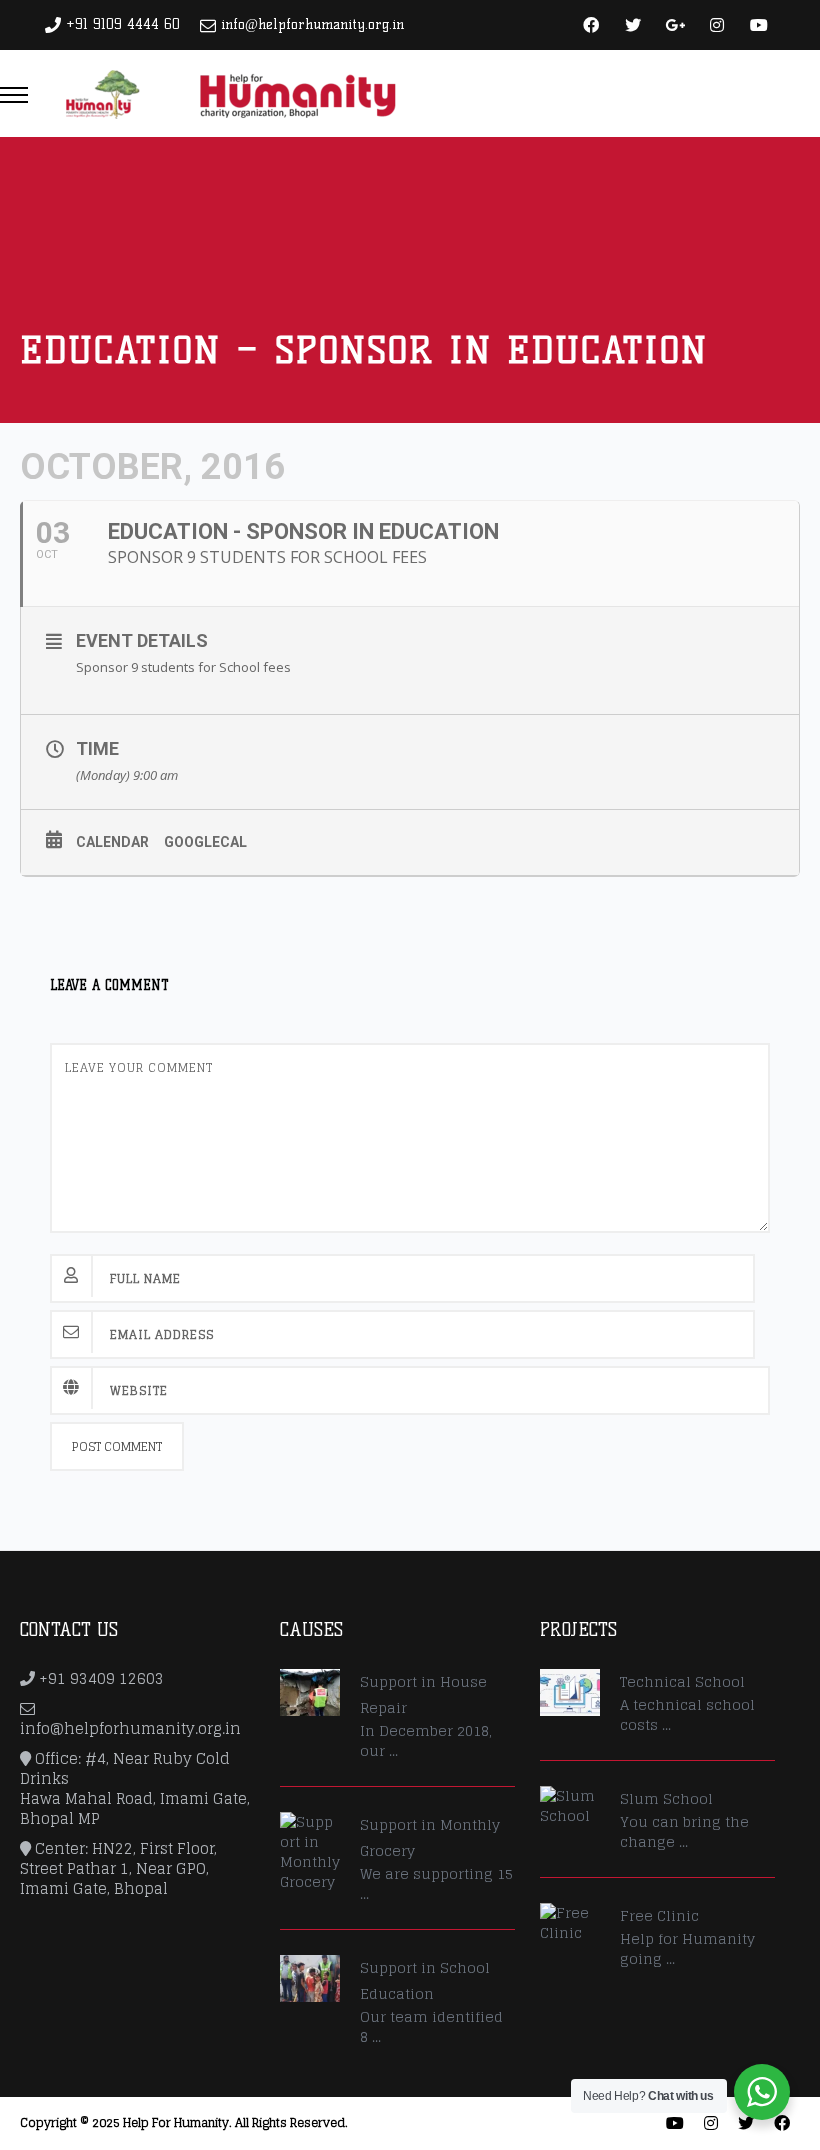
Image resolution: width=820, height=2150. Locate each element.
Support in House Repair (423, 1694)
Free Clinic (659, 1915)
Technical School (682, 1681)
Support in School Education (425, 1980)
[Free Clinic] (570, 1923)
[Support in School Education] (310, 1978)
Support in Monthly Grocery (430, 1837)
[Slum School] (570, 1806)
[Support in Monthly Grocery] (310, 1852)
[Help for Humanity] (229, 92)
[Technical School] (570, 1692)
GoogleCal (205, 842)
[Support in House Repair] (310, 1692)
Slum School (666, 1798)
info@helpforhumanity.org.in (312, 24)
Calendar (112, 842)
